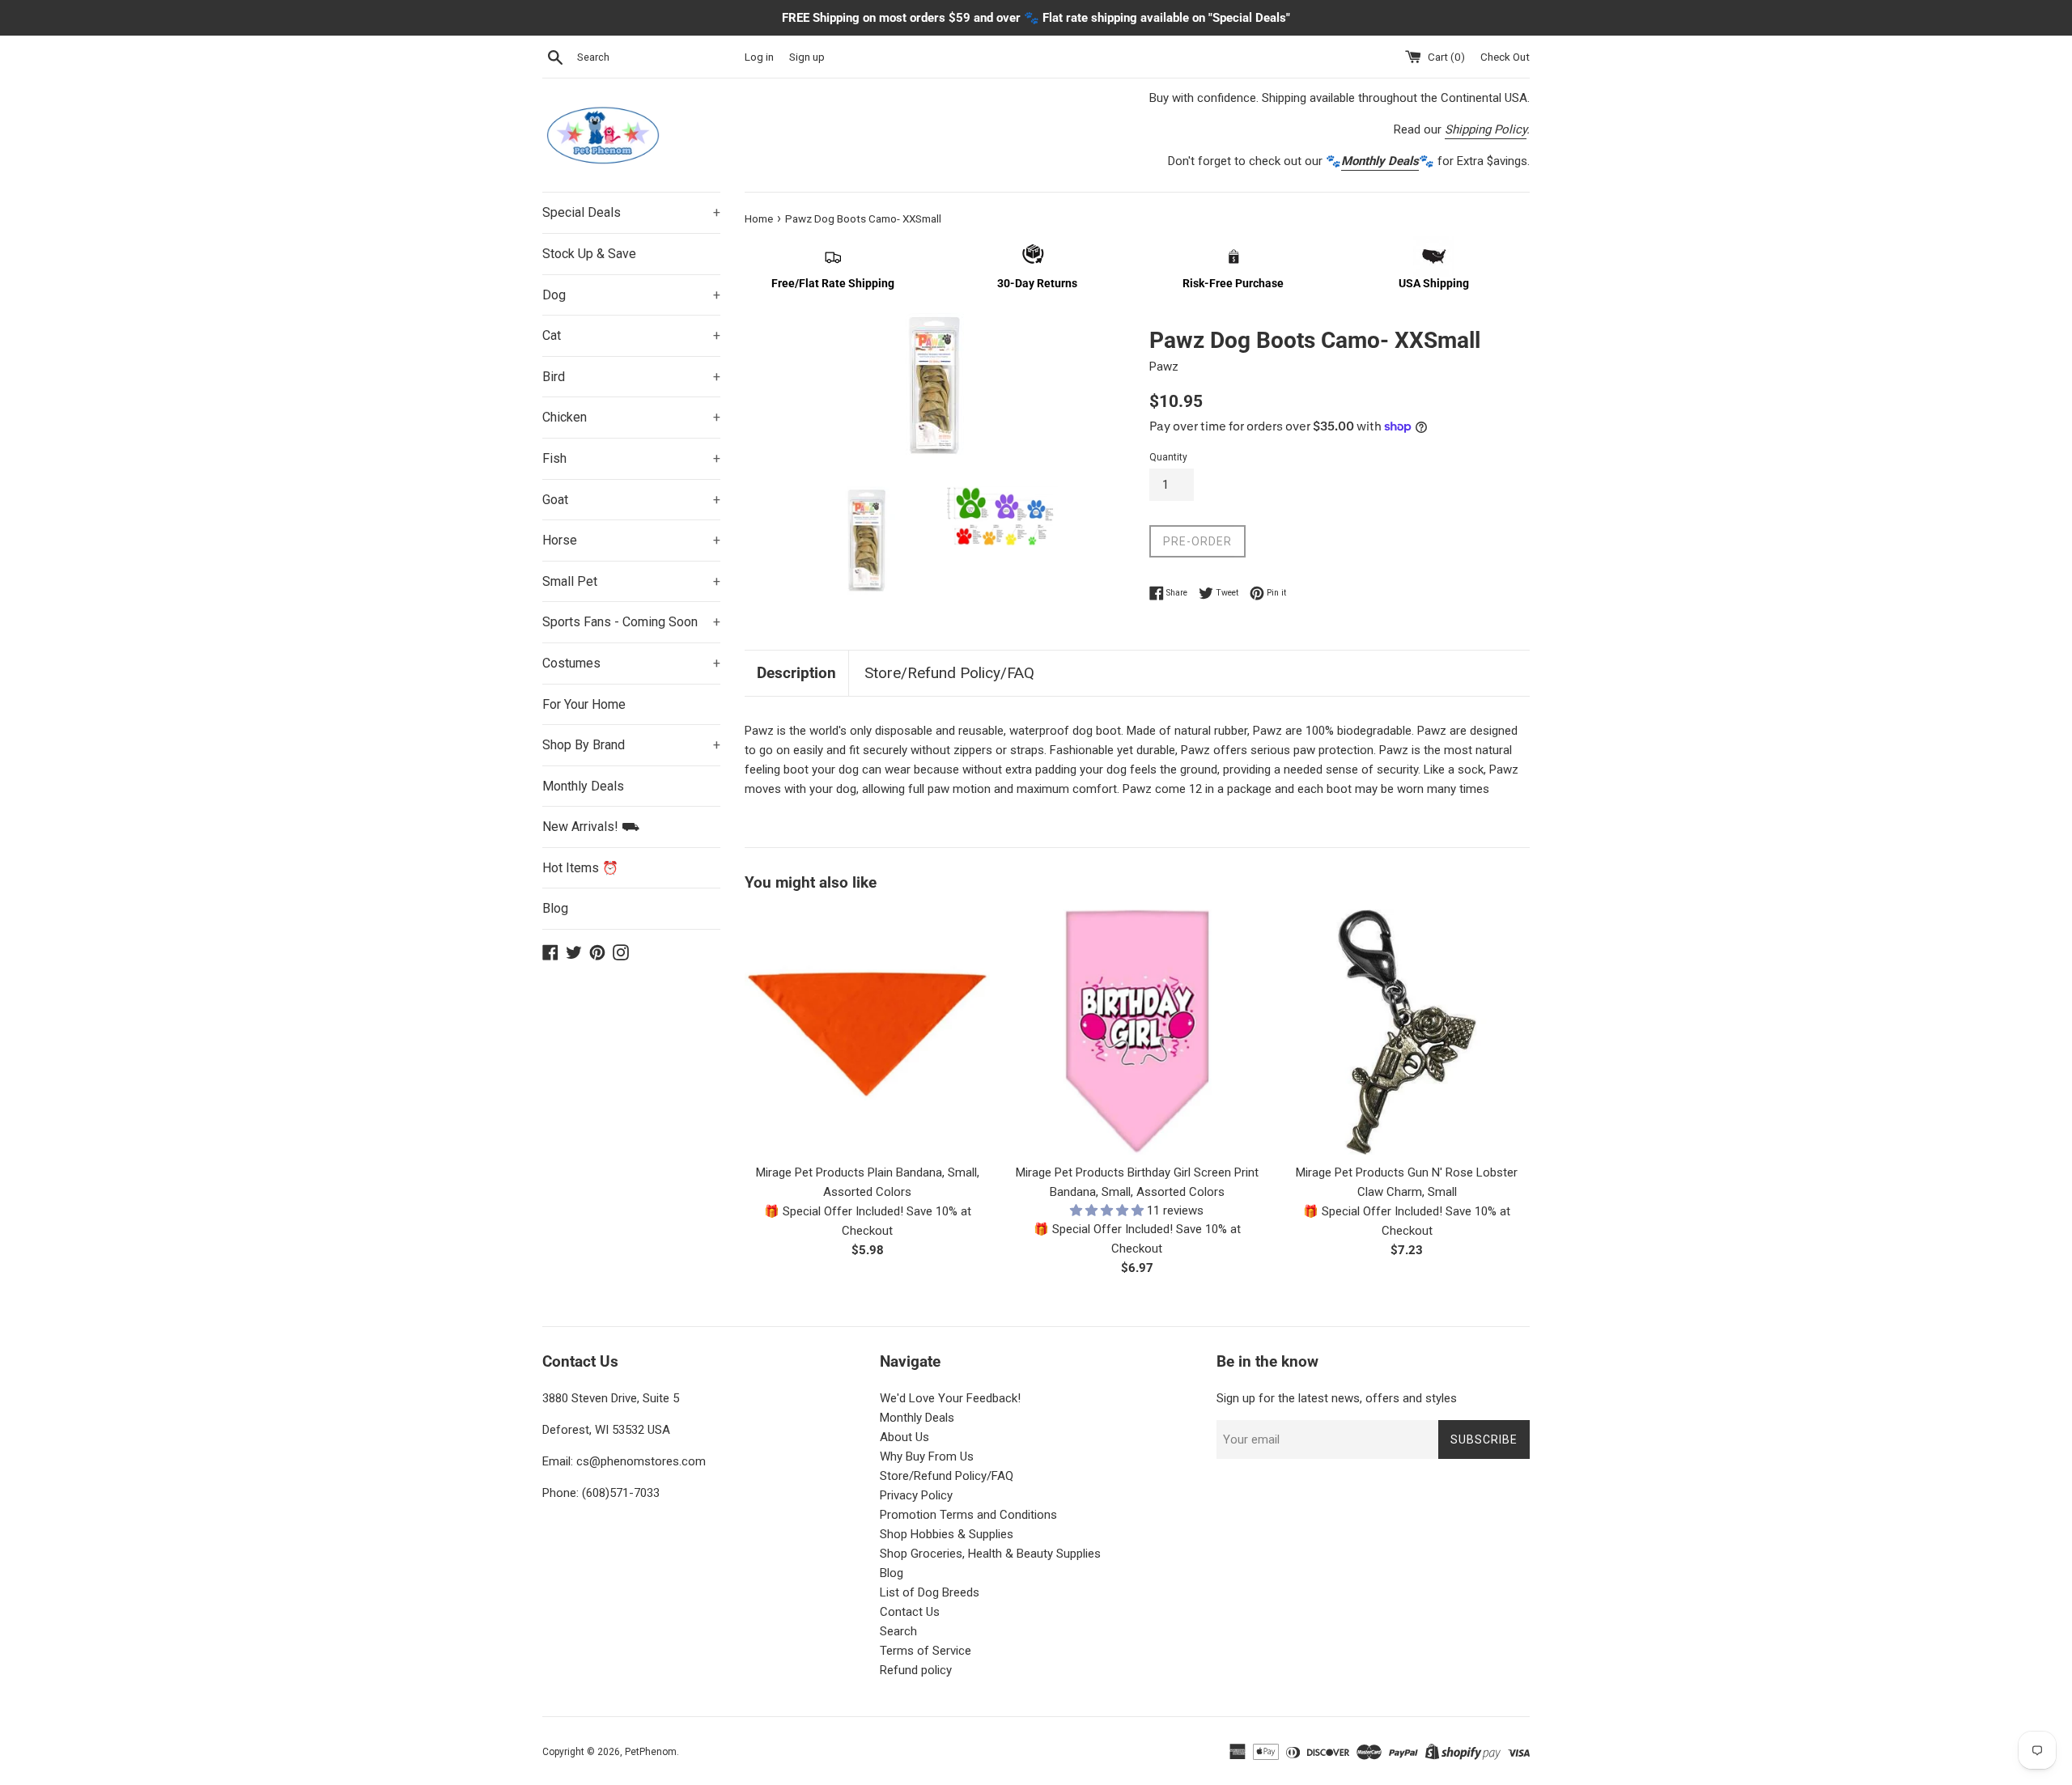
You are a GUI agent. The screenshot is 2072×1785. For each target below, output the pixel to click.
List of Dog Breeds (930, 1592)
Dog (631, 295)
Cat (631, 335)
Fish (631, 458)
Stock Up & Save (589, 254)
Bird (631, 377)
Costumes (631, 663)
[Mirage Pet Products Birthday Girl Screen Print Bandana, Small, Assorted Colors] (1137, 1032)
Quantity (1168, 457)
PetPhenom (651, 1752)
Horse (631, 540)
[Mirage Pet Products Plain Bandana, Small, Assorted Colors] (867, 1032)
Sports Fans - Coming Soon (631, 622)
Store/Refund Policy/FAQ (949, 673)
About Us (904, 1437)
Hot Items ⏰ (580, 868)
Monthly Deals (583, 786)
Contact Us (910, 1612)
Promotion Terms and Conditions (968, 1515)
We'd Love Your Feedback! (950, 1398)
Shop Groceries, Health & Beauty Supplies (990, 1554)
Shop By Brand (631, 745)
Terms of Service (926, 1651)
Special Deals (631, 212)
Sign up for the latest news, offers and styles (1337, 1398)
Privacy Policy (916, 1495)
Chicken (631, 417)
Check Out (1505, 57)
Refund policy (916, 1670)
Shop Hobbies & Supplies (947, 1534)
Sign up (807, 57)
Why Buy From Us (927, 1456)
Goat (631, 500)
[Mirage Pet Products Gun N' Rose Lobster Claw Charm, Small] (1407, 1032)
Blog (555, 908)
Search (898, 1631)
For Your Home (584, 704)
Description (796, 673)
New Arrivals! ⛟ (591, 827)
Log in (759, 57)
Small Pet (631, 581)
